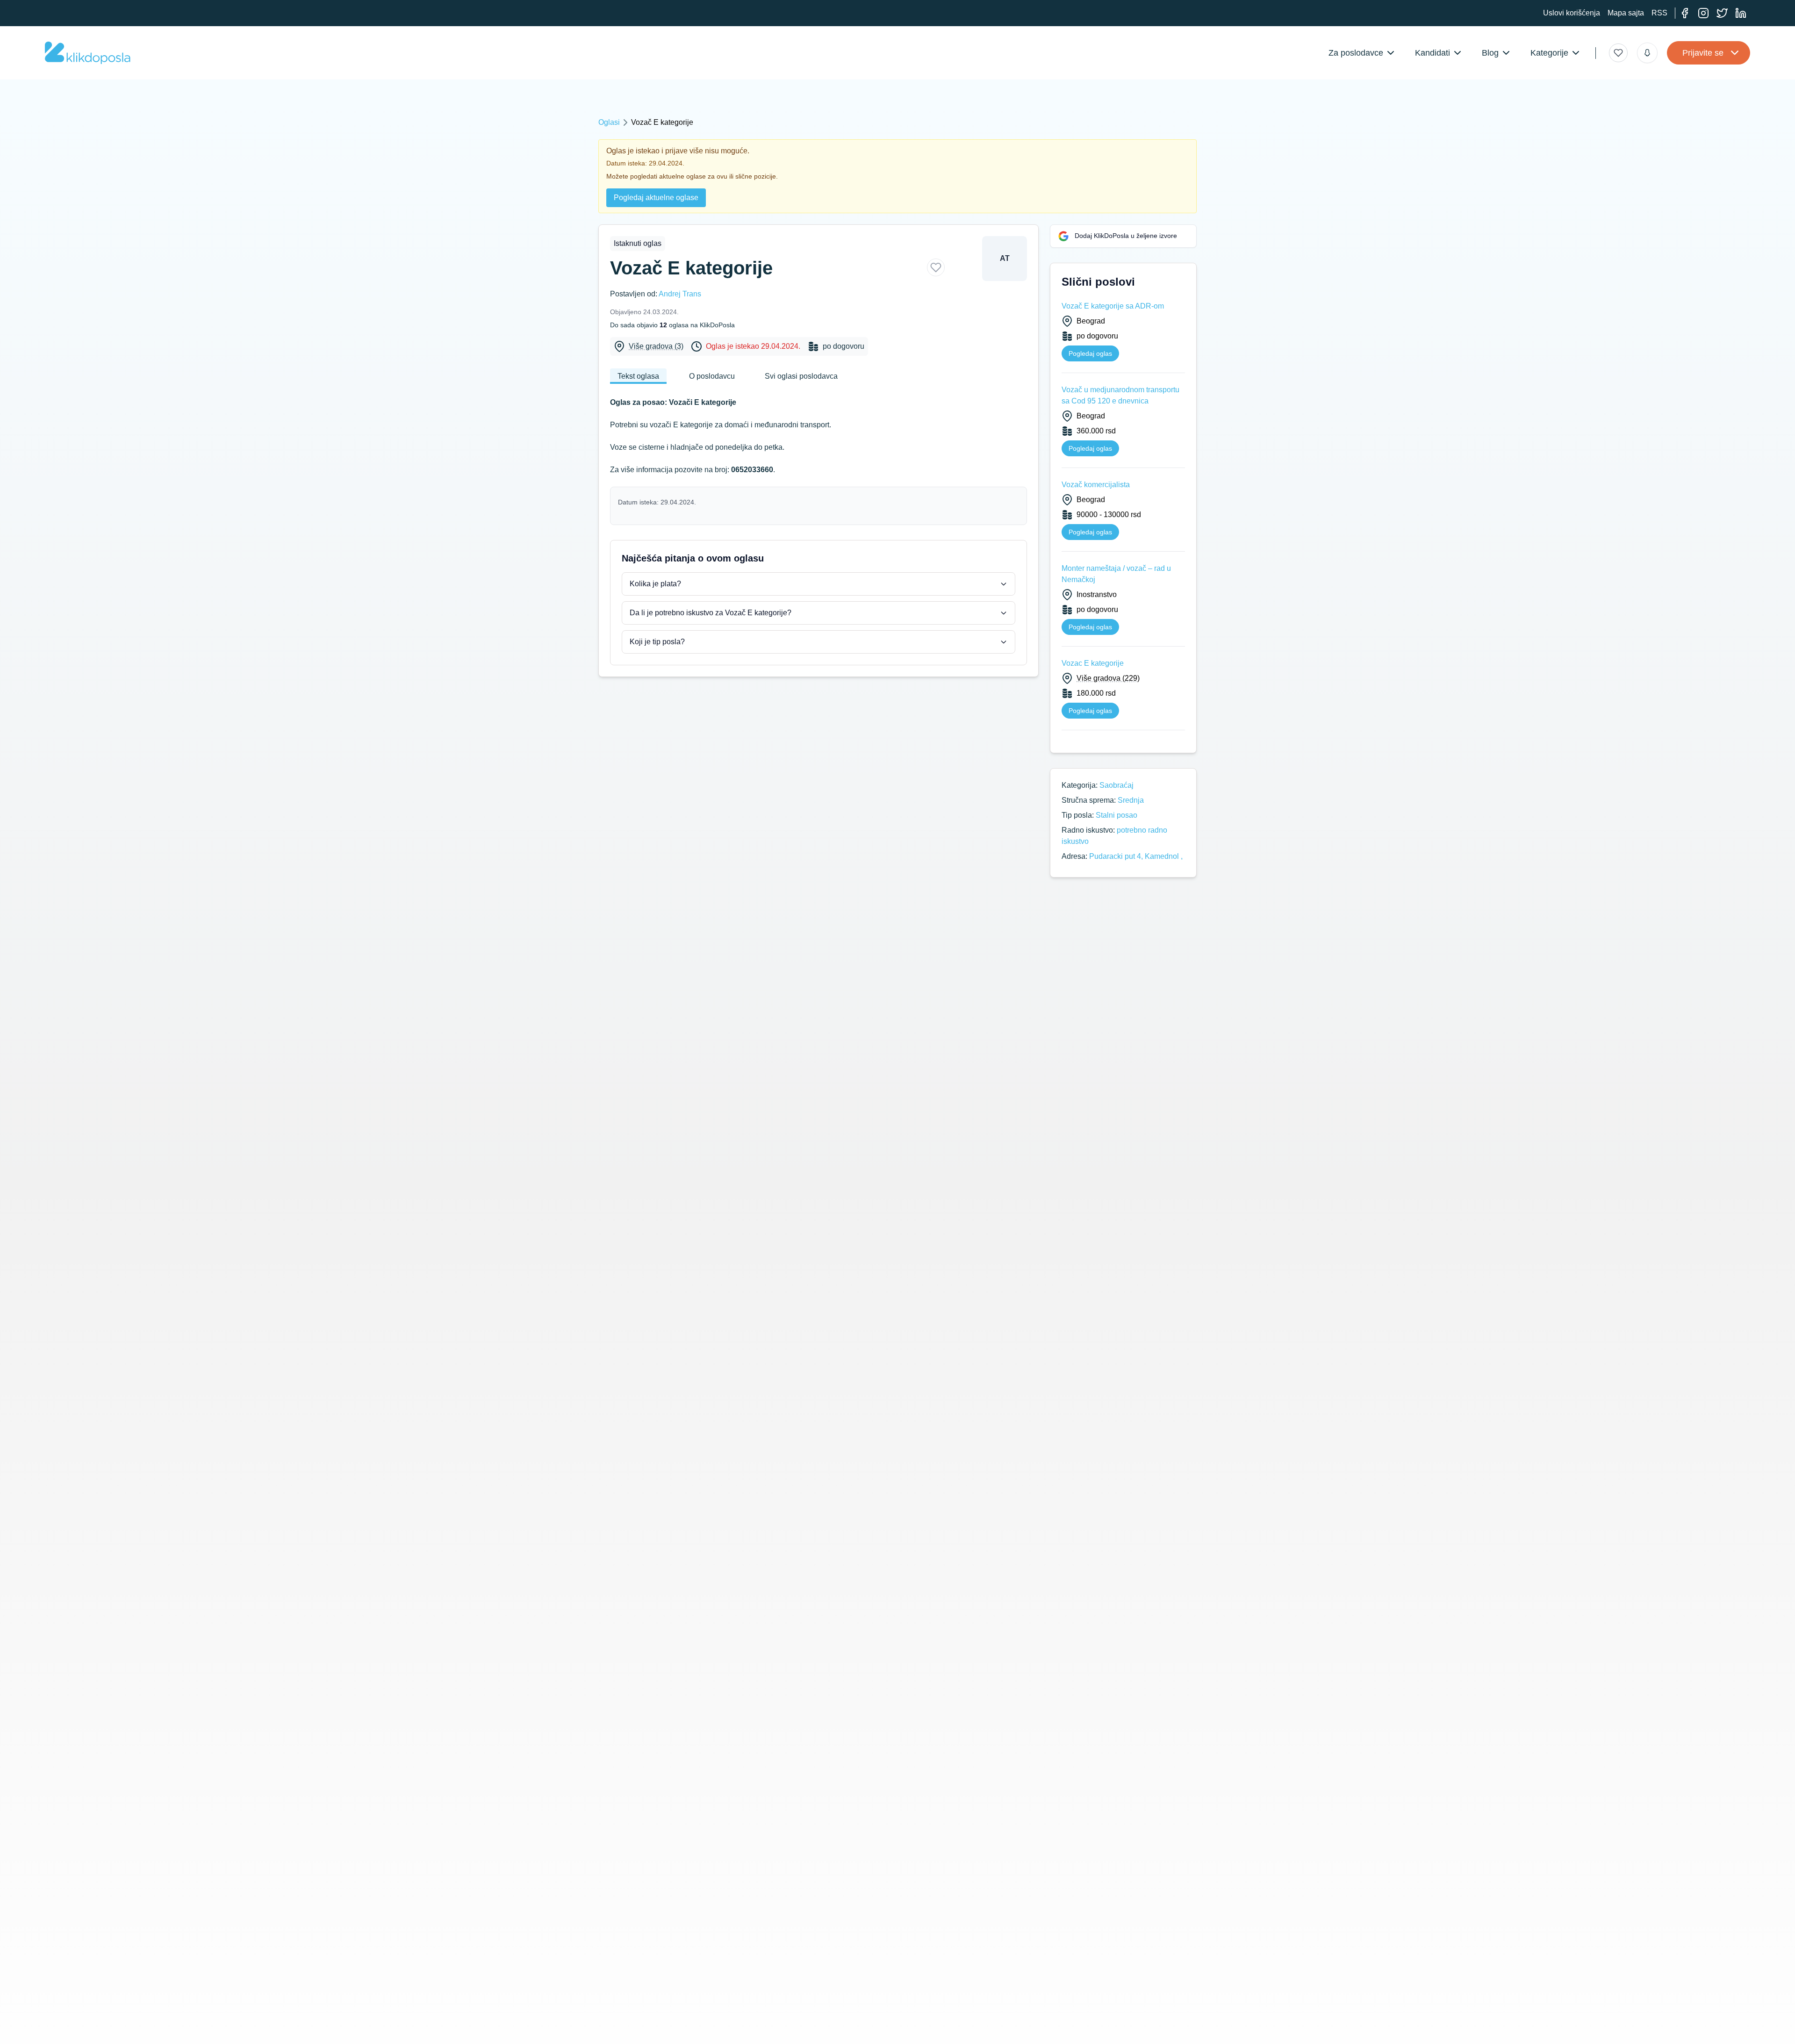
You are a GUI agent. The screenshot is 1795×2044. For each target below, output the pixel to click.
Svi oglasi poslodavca (801, 376)
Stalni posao (1116, 815)
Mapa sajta (1626, 13)
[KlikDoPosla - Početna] (88, 53)
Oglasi (609, 122)
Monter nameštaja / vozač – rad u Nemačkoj (1116, 574)
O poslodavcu (712, 376)
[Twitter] (1722, 13)
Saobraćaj (1116, 785)
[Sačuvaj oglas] (936, 267)
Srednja (1131, 800)
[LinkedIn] (1741, 13)
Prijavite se (1703, 53)
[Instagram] (1703, 13)
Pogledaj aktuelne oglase (656, 198)
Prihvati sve (1083, 2019)
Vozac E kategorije (1093, 663)
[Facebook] (1685, 13)
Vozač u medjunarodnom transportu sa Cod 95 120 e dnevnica (1120, 395)
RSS (1659, 13)
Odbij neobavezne (1146, 2019)
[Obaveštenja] (1647, 53)
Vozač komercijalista (1096, 485)
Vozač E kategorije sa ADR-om (1113, 306)
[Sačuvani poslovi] (1618, 53)
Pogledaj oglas (1090, 353)
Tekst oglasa (638, 376)
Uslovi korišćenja (1572, 13)
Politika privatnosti (650, 2030)
